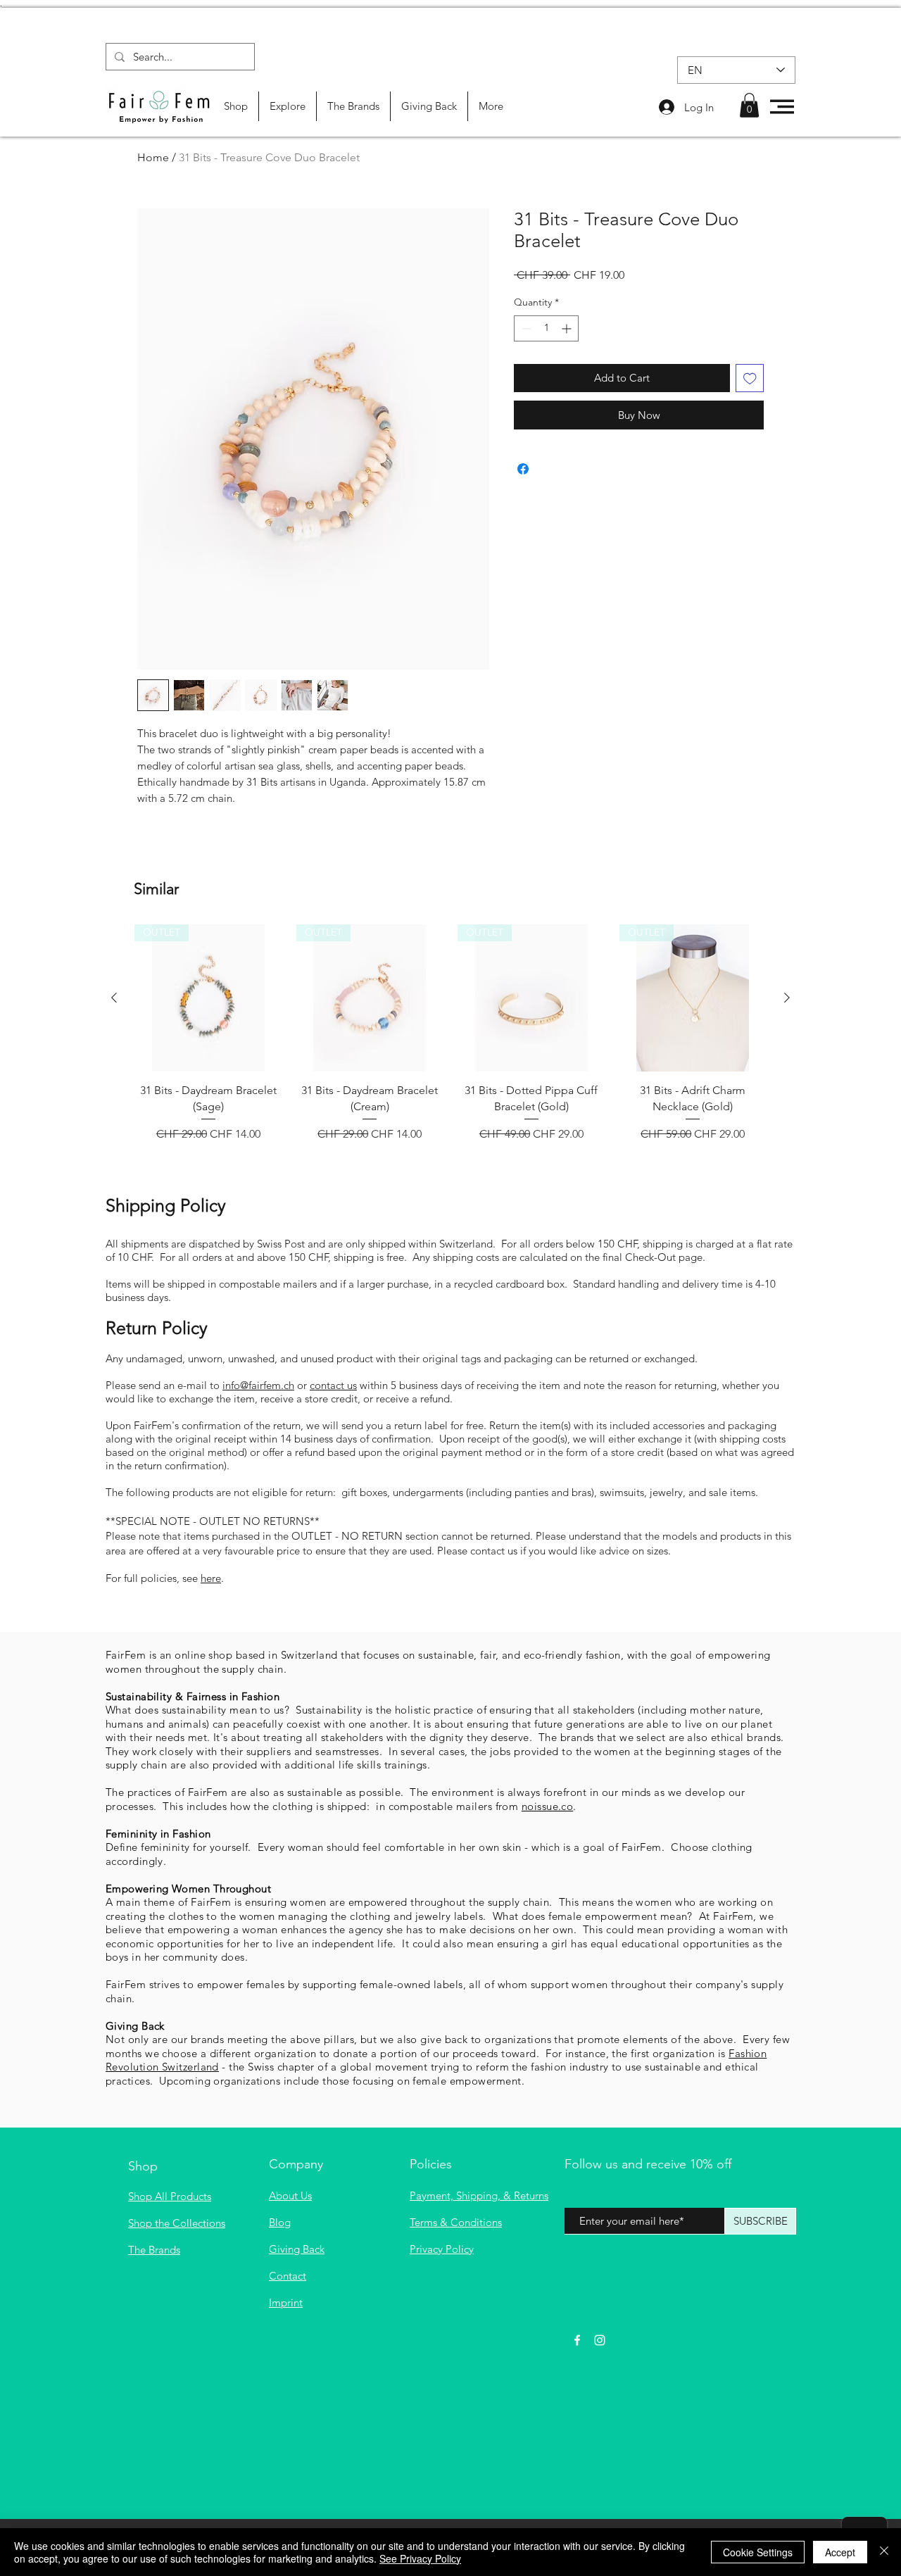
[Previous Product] (114, 998)
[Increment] (568, 328)
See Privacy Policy (420, 2558)
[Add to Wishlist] (750, 378)
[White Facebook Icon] (577, 2340)
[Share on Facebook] (523, 469)
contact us (333, 1385)
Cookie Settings (758, 2552)
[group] (450, 1033)
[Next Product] (787, 998)
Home (153, 157)
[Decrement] (525, 328)
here (211, 1578)
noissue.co (548, 1806)
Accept (840, 2552)
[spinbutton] (546, 328)
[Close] (884, 2552)
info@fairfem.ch (258, 1385)
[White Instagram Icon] (600, 2340)
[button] (749, 105)
